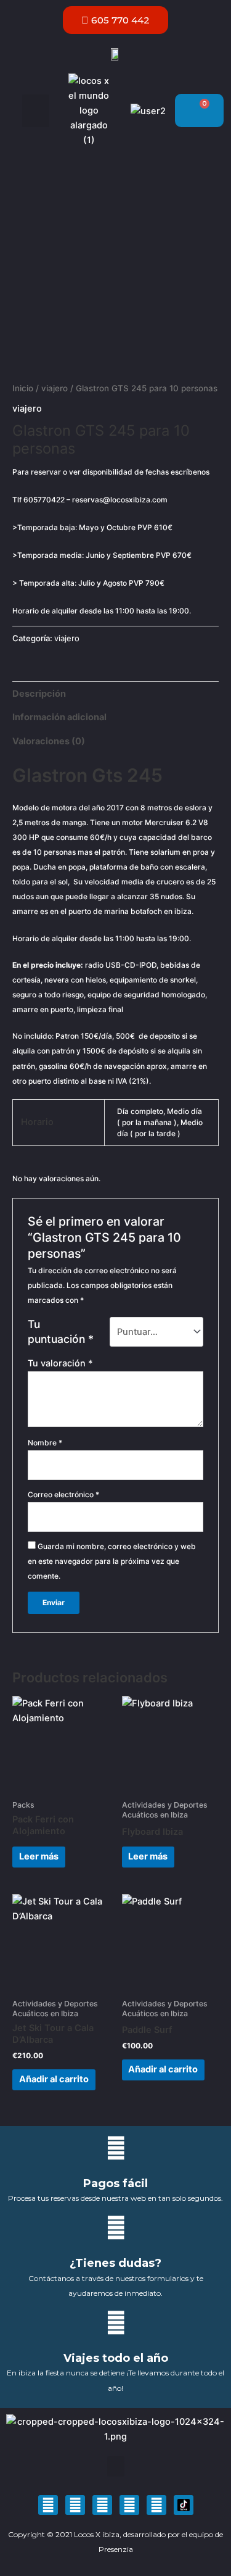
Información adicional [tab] (59, 717)
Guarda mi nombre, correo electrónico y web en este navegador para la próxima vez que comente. (112, 1561)
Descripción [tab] (39, 694)
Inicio (23, 388)
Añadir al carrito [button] (54, 2079)
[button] (36, 111)
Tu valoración (60, 1363)
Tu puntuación (61, 1332)
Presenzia (116, 2549)
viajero (55, 388)
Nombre (45, 1443)
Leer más (39, 1856)
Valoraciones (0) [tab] (49, 741)
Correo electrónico (63, 1494)
